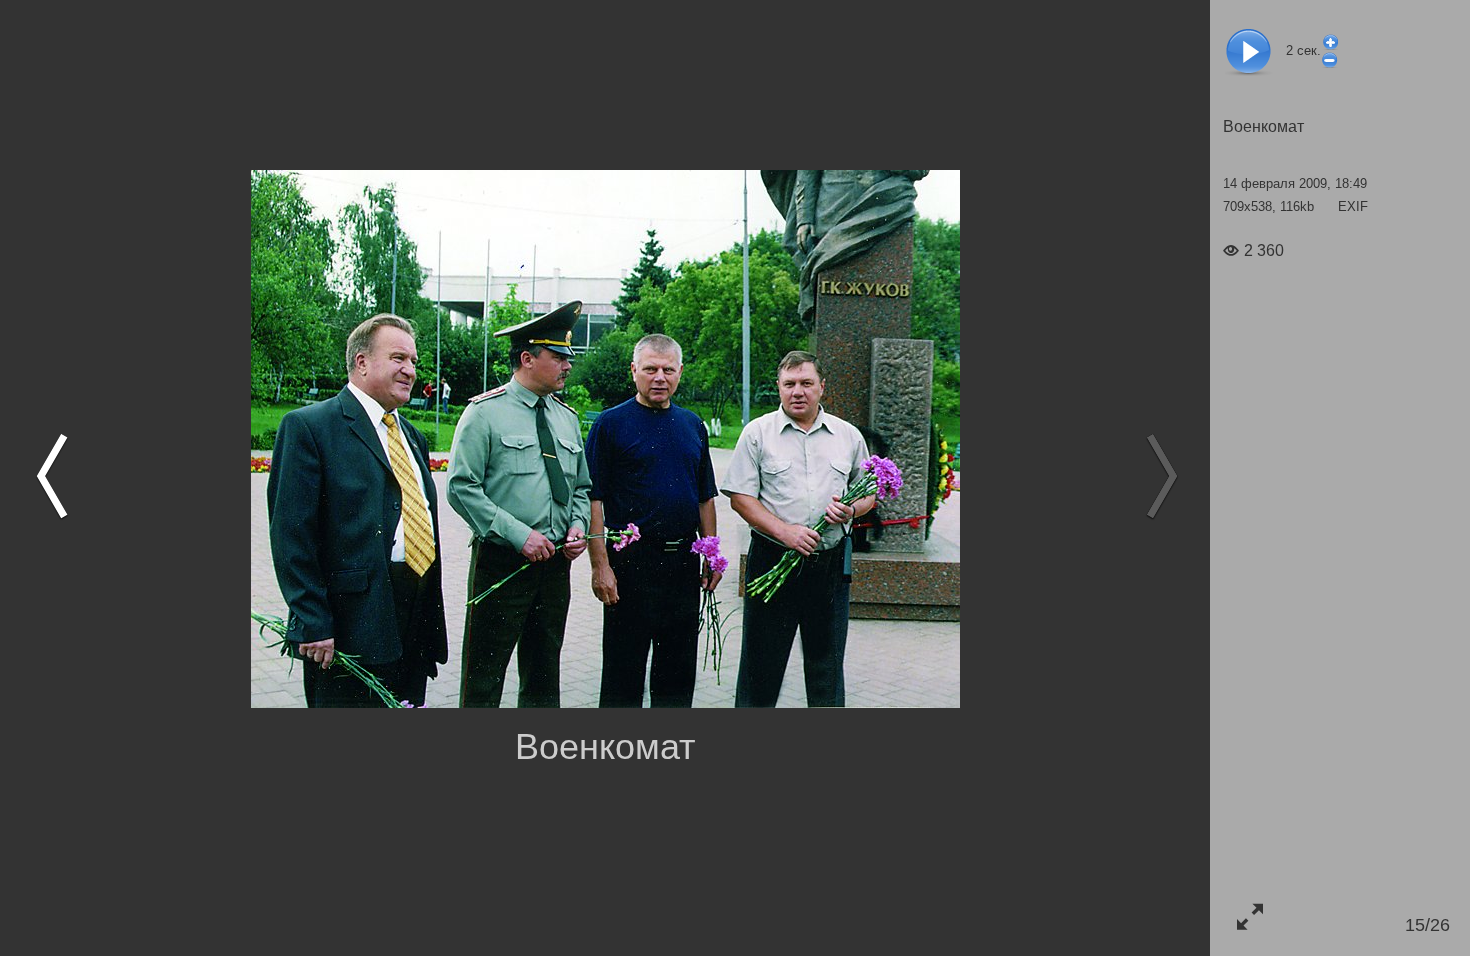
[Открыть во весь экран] (1249, 916)
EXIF (1353, 206)
